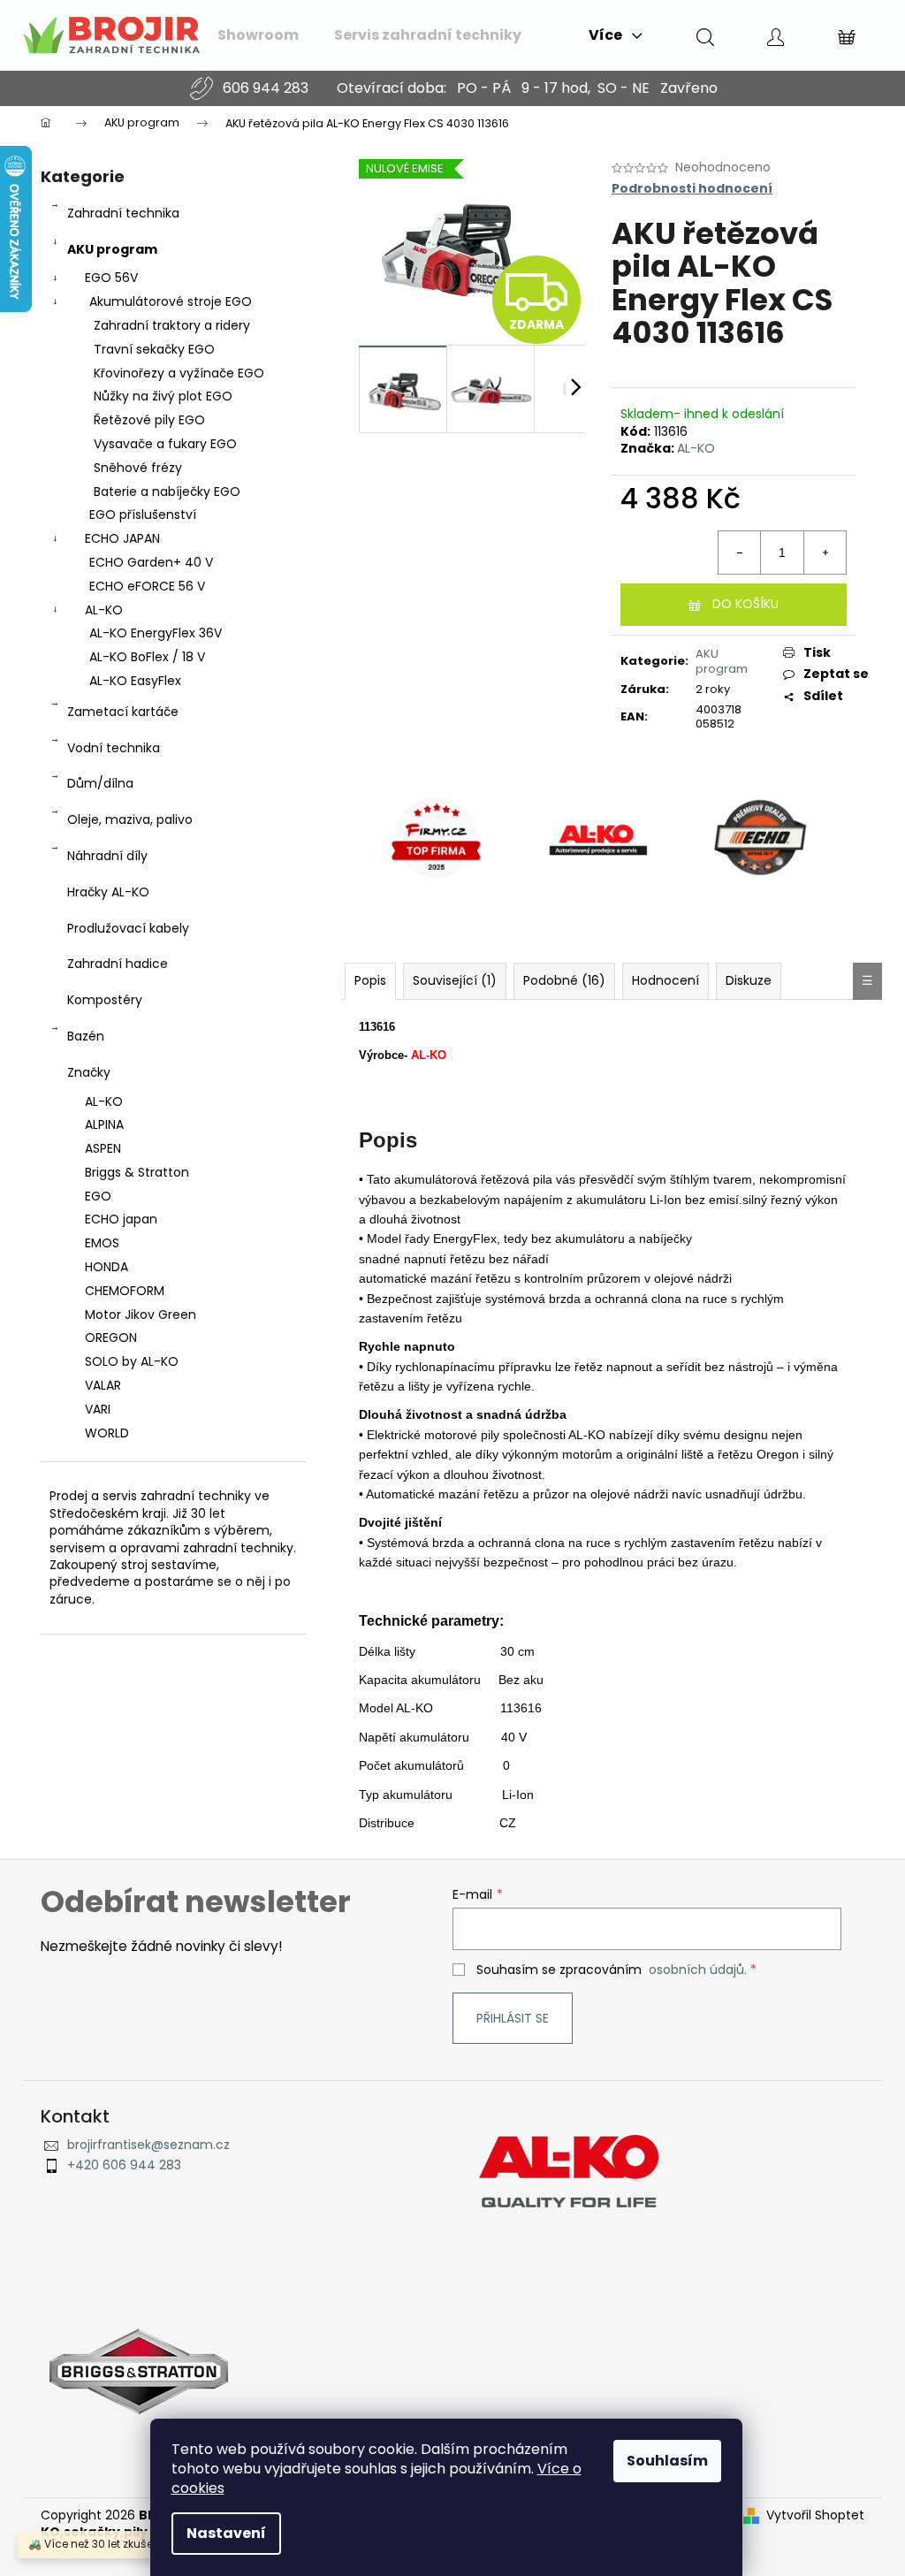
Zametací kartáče (123, 712)
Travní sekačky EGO (154, 349)
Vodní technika (114, 748)
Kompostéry (105, 1000)
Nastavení (226, 2533)
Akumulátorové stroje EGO (171, 301)
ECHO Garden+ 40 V (151, 562)
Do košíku (745, 604)
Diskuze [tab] (749, 980)
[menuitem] (258, 35)
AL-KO (104, 610)
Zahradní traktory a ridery (172, 325)
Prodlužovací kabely (128, 928)
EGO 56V (111, 278)
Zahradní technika (123, 213)
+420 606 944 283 (124, 2165)
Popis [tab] (370, 980)
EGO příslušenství (143, 514)
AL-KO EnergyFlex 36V (156, 633)
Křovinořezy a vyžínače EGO (179, 373)
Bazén (86, 1036)
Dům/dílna (100, 783)
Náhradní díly (107, 856)
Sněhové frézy (138, 468)
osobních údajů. (698, 1970)
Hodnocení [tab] (665, 980)
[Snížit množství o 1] (740, 553)
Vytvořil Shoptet (815, 2515)
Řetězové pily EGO (149, 420)
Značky (89, 1072)
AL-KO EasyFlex (135, 681)
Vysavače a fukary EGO (165, 444)
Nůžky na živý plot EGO (163, 396)
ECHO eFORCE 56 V (147, 586)
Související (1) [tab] (455, 980)
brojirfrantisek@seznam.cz (148, 2145)
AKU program (112, 249)
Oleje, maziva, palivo (130, 819)
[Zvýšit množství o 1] (825, 553)
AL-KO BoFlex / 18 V (147, 657)
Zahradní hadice (118, 964)
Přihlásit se (513, 2018)
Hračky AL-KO (108, 892)
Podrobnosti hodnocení (692, 189)
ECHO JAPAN (122, 538)
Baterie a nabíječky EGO (167, 492)
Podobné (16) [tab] (564, 980)
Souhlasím (667, 2461)
